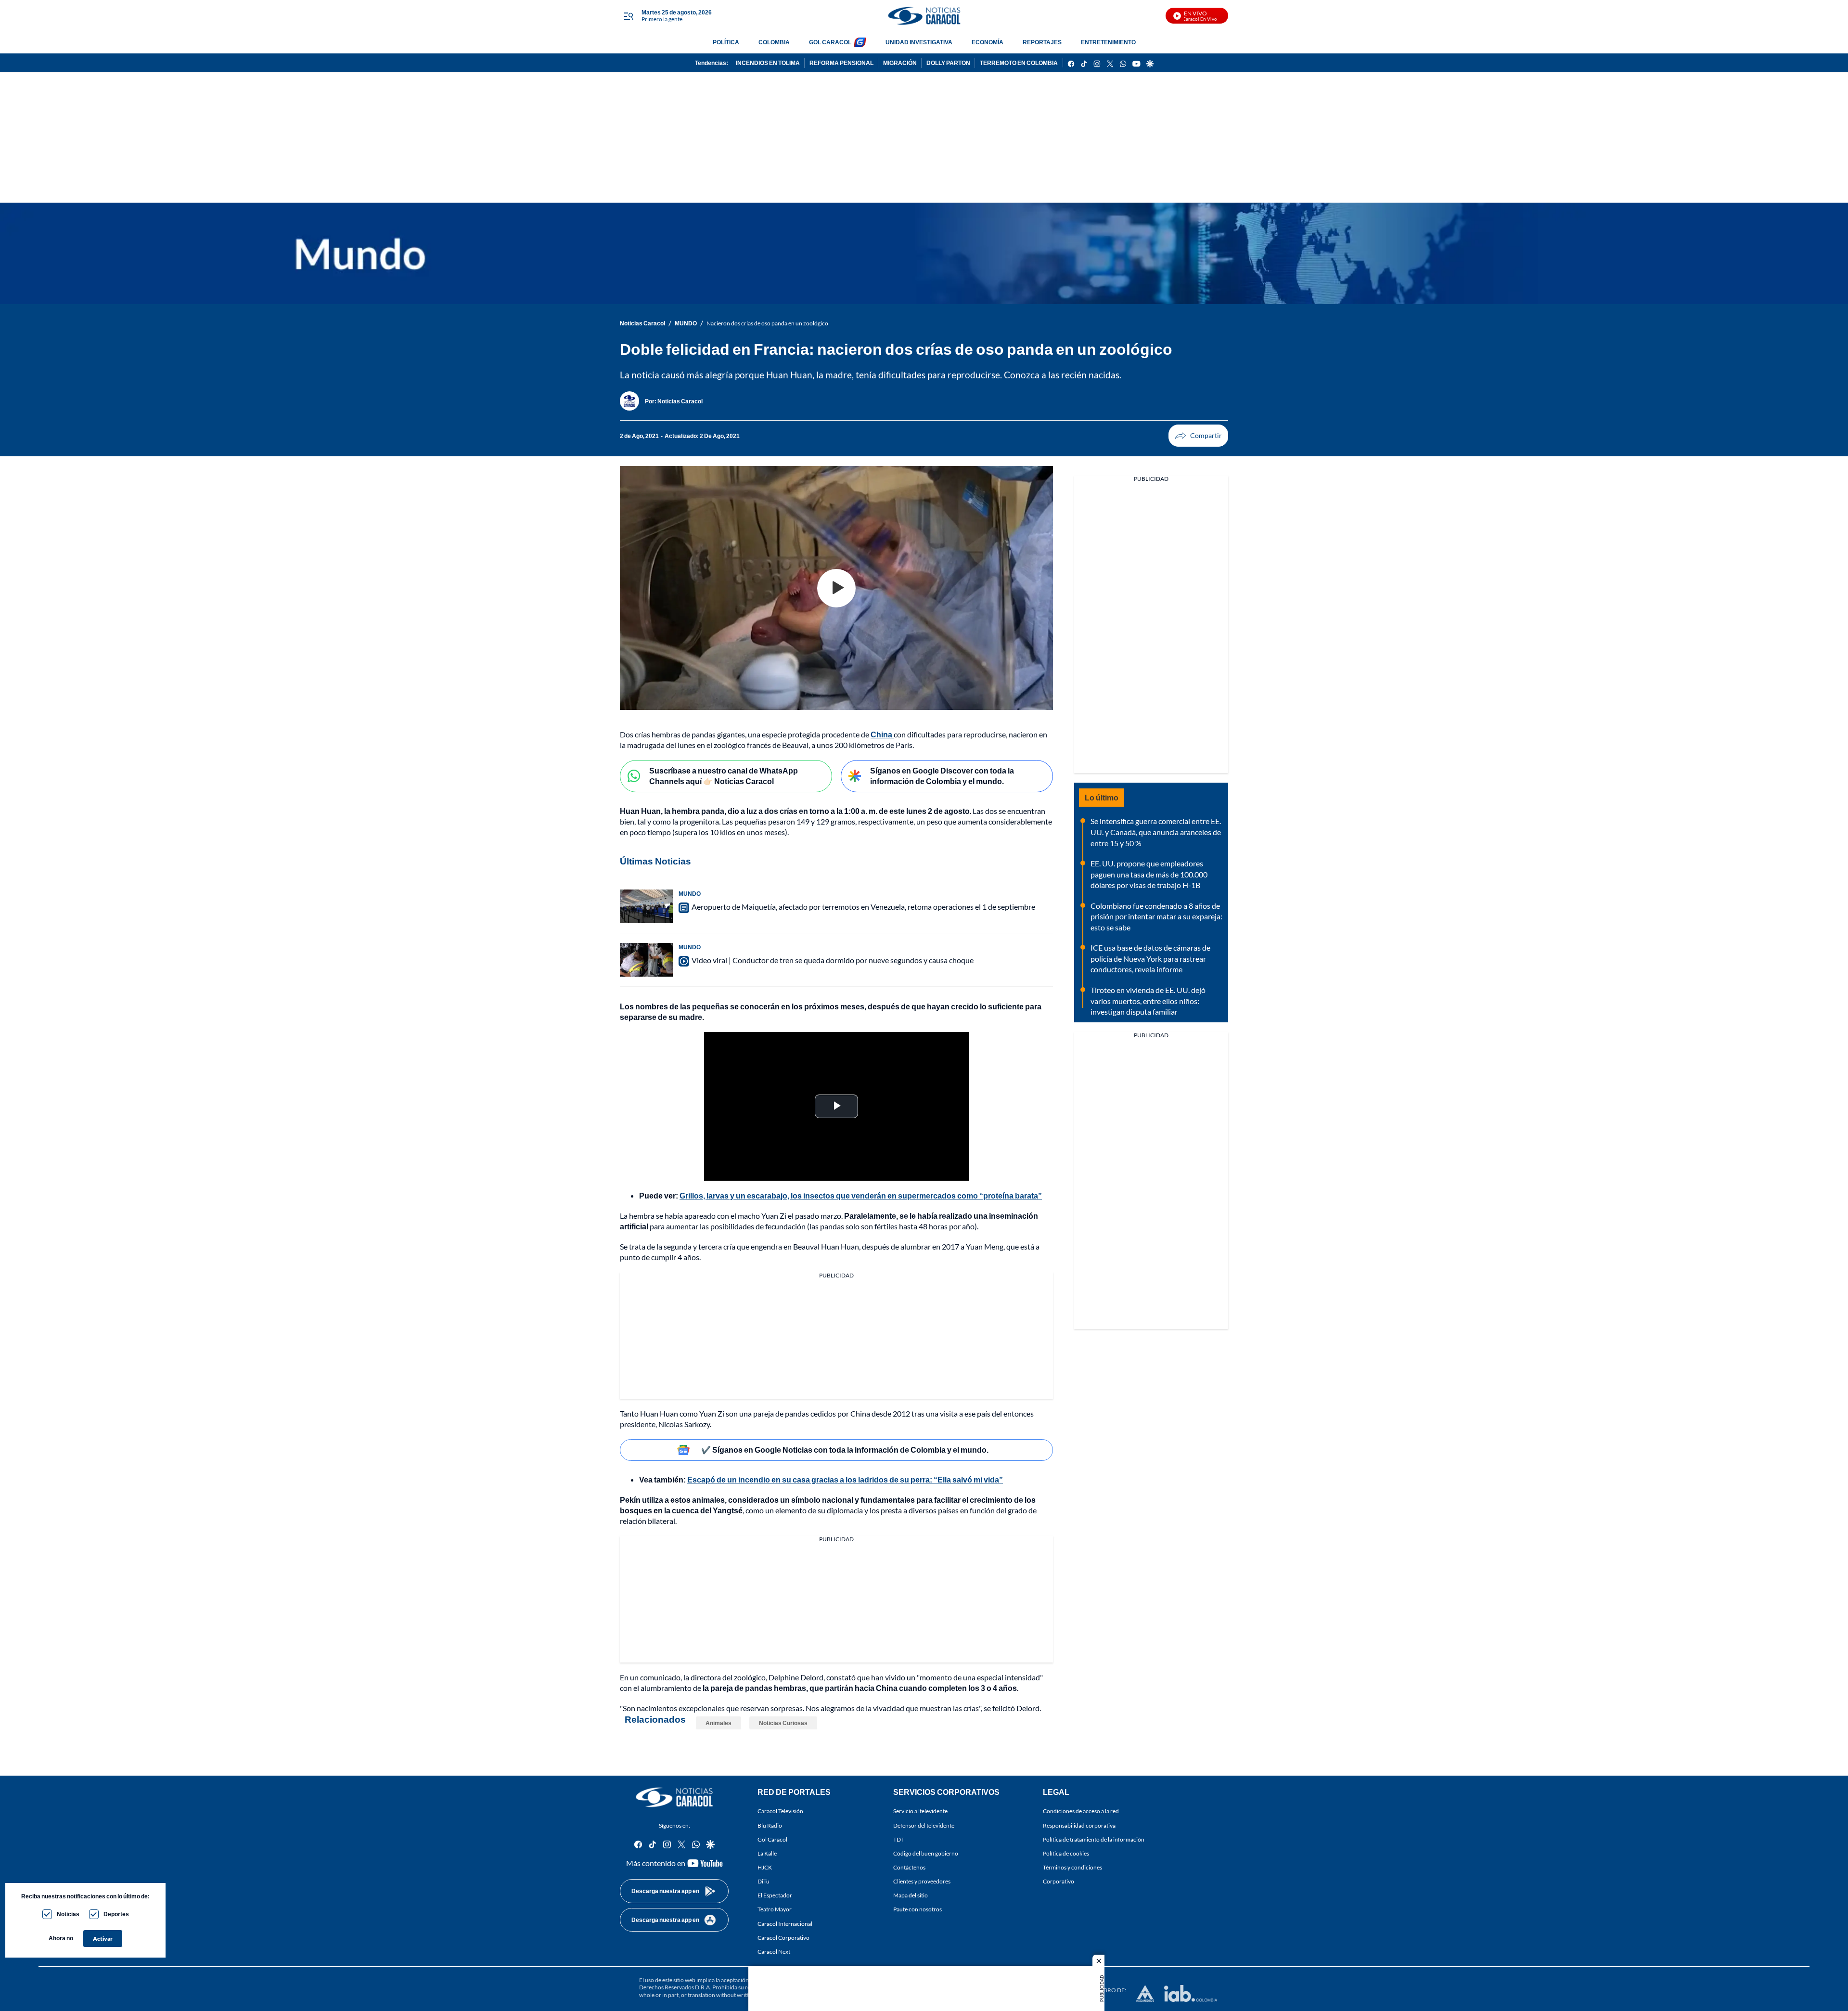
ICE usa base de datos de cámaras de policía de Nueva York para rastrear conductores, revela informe (1150, 958)
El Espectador (775, 1896)
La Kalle (767, 1853)
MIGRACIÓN (900, 63)
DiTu (764, 1882)
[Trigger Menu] (628, 16)
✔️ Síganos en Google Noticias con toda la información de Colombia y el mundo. (845, 1450)
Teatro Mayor (775, 1910)
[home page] (924, 16)
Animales (719, 1723)
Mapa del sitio (911, 1896)
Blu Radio (770, 1825)
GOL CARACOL (830, 42)
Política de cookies (1066, 1853)
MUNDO (686, 323)
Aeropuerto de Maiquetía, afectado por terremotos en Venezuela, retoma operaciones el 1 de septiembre (863, 907)
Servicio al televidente (920, 1811)
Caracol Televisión (780, 1811)
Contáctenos (909, 1867)
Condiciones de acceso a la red (1081, 1811)
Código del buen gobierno (926, 1853)
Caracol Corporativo (783, 1938)
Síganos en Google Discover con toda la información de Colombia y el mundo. (942, 776)
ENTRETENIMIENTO (1108, 42)
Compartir (1198, 436)
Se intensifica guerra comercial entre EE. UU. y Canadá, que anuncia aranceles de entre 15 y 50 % (1156, 832)
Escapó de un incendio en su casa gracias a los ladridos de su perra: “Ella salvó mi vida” (845, 1479)
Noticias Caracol (642, 323)
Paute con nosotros (918, 1910)
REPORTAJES (1042, 42)
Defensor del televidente (924, 1825)
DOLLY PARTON (948, 63)
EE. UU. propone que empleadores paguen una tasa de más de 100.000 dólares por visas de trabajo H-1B (1149, 874)
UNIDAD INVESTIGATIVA (919, 42)
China (882, 734)
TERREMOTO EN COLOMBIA (1019, 63)
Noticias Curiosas (783, 1723)
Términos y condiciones (1072, 1867)
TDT (898, 1839)
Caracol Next (774, 1952)
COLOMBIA (774, 42)
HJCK (765, 1867)
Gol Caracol (772, 1839)
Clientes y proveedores (922, 1882)
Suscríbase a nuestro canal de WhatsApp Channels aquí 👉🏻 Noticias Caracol (724, 776)
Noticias (68, 1914)
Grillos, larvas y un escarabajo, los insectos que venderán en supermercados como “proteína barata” (861, 1195)
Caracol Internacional (785, 1924)
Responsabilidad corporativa (1079, 1825)
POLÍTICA (726, 42)
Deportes (116, 1914)
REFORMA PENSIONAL (841, 63)
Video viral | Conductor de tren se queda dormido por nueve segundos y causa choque (833, 960)
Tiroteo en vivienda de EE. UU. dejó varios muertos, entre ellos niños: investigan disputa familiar (1148, 1001)
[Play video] (836, 588)
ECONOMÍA (988, 42)
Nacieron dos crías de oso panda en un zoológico (767, 323)
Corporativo (1059, 1882)
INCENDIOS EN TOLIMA (768, 63)
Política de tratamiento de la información (1094, 1839)
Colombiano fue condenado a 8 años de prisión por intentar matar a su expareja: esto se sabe (1156, 916)
